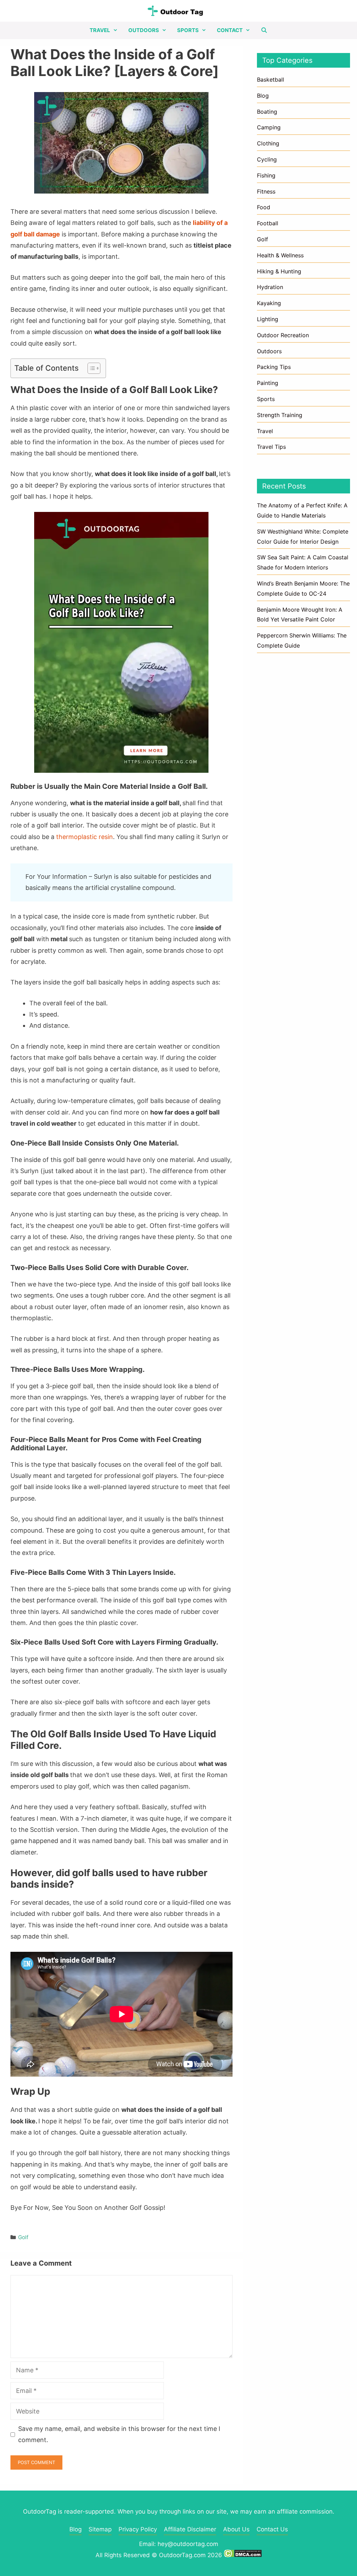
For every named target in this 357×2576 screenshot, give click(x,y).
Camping (269, 127)
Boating (267, 112)
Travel (100, 30)
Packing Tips (274, 367)
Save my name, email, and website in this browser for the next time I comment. (119, 2434)
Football (268, 223)
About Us (236, 2529)
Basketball (271, 80)
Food (264, 207)
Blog (263, 96)
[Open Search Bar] (264, 30)
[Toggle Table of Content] (90, 368)
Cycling (267, 159)
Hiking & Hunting (279, 271)
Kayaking (269, 303)
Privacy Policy (138, 2529)
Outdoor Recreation (283, 335)
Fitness (266, 191)
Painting (268, 383)
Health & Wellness (280, 255)
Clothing (268, 143)
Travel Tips (271, 447)
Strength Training (280, 415)
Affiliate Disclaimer (190, 2529)
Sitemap (100, 2529)
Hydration (270, 287)
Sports (188, 30)
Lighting (268, 319)
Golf (23, 2237)
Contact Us (272, 2529)
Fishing (266, 175)
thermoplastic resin (85, 837)
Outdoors (144, 30)
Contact (230, 30)
